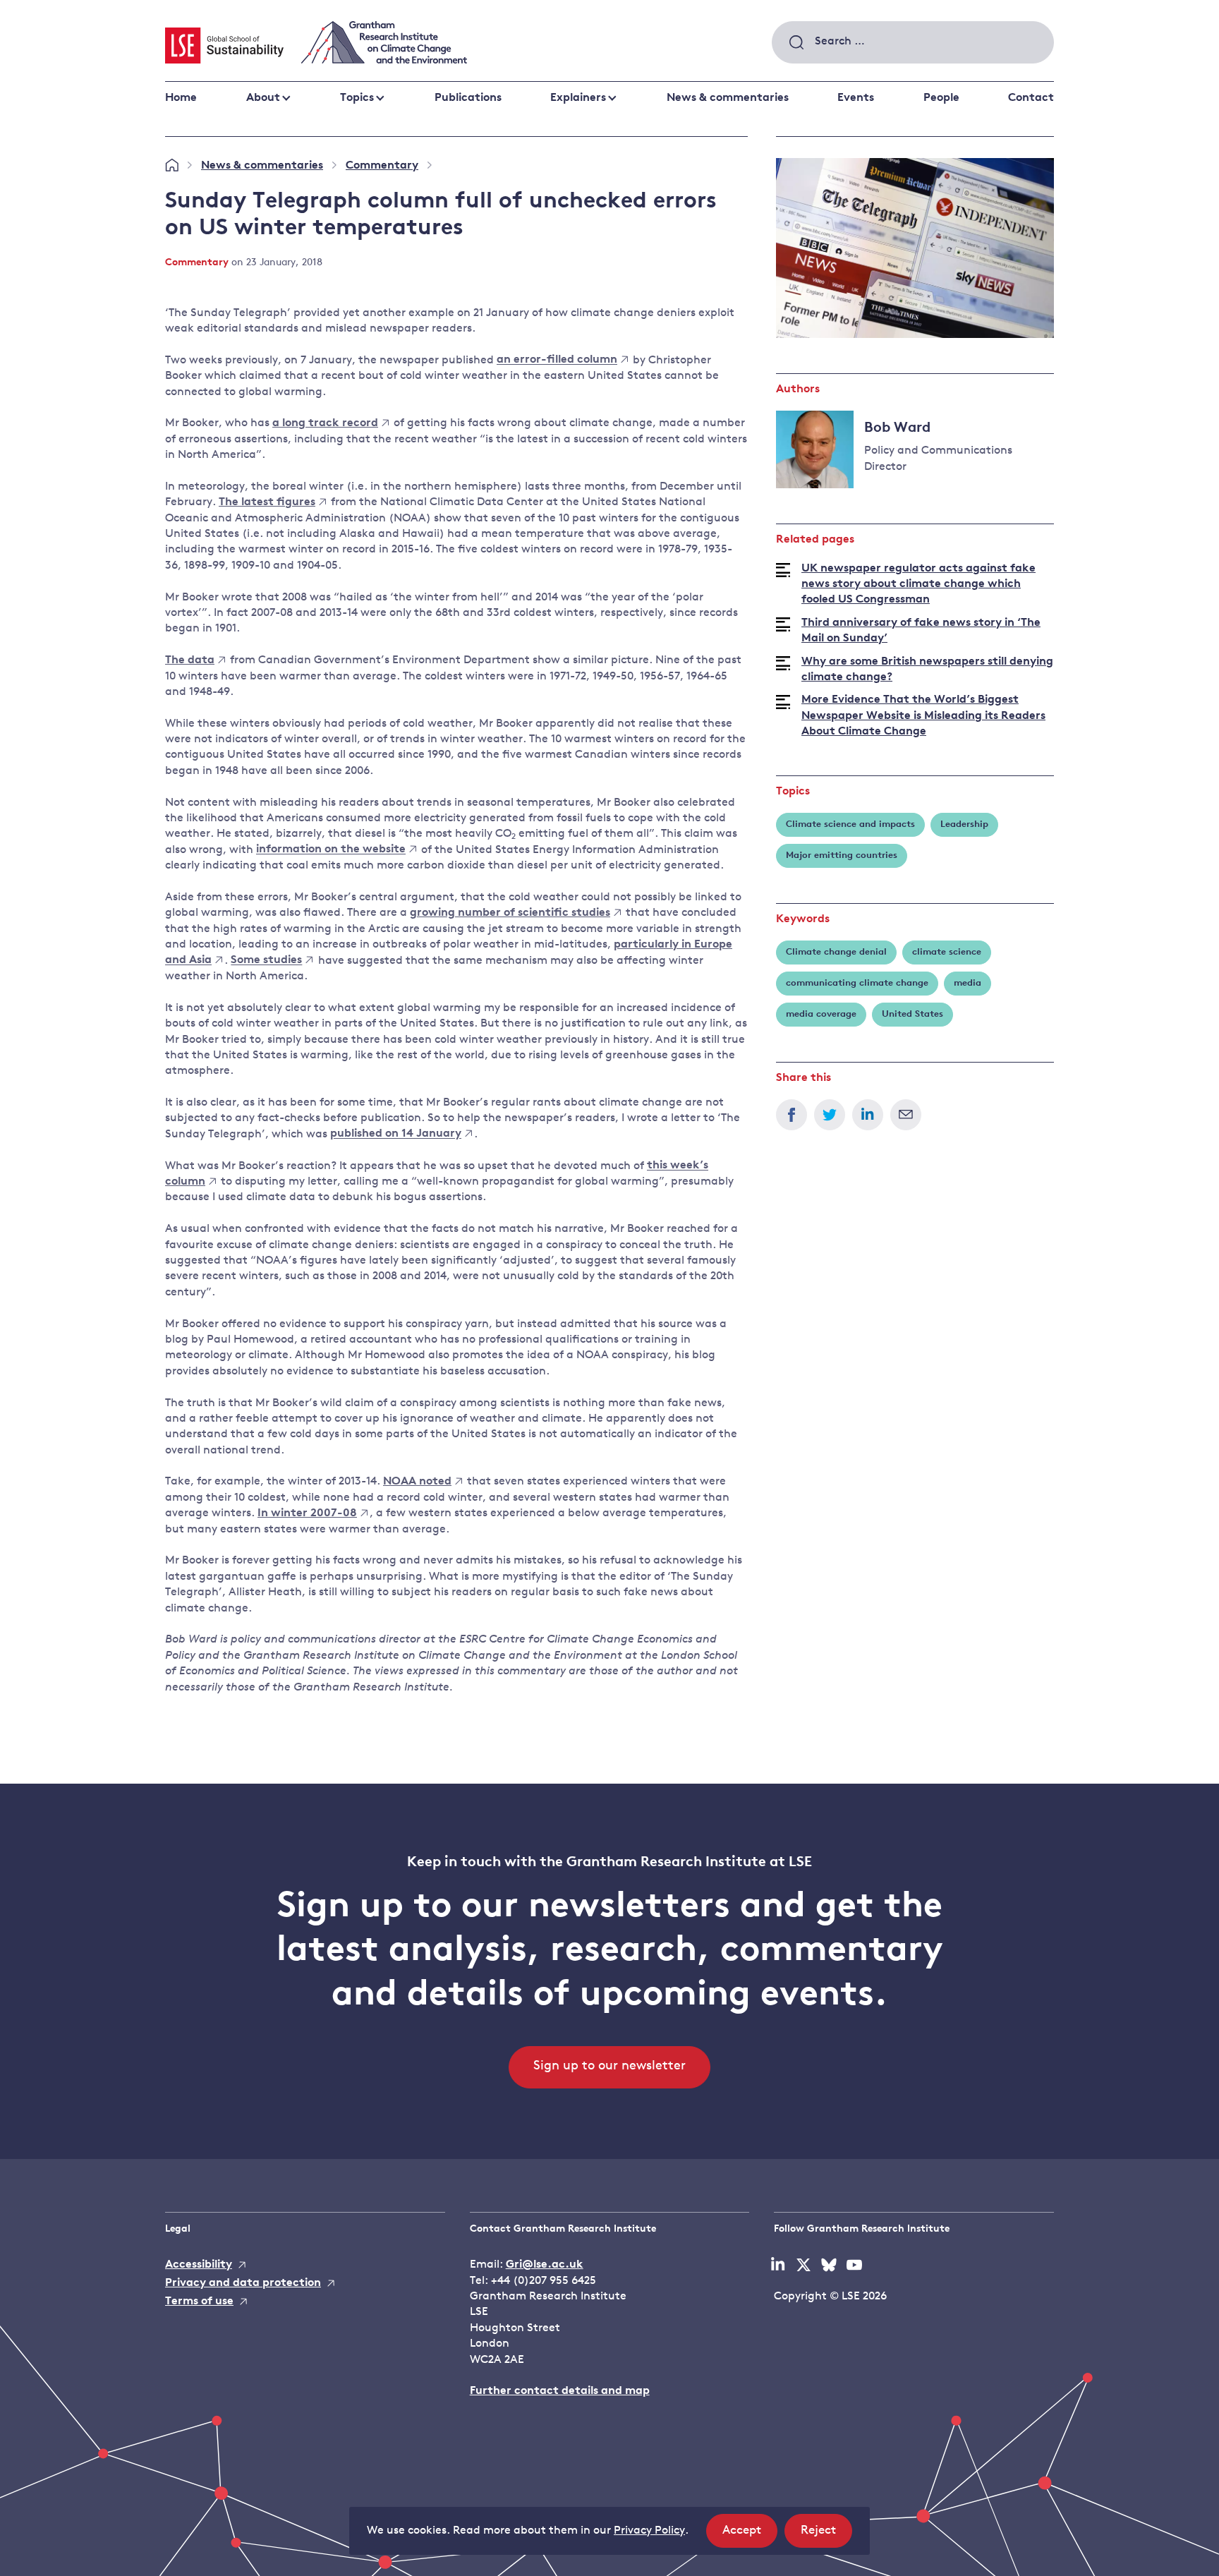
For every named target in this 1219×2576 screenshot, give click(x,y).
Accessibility (199, 2265)
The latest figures (267, 502)
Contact (1031, 98)
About (263, 98)
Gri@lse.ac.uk (545, 2265)
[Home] (172, 166)
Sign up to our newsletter (609, 2067)
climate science (947, 952)
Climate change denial (836, 952)
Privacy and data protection (243, 2283)
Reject (826, 2536)
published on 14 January (396, 1135)
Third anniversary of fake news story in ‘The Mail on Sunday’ (921, 631)
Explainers (578, 98)
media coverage (821, 1014)
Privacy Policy (649, 2531)
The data (190, 660)
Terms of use (199, 2302)
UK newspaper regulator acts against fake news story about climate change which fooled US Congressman (918, 585)
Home (181, 98)
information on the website (331, 850)
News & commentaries (728, 98)
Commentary (382, 166)
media (968, 983)
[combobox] (913, 42)
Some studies (266, 961)
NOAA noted (417, 1482)
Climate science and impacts (850, 824)
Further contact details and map (560, 2391)
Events (856, 98)
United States (912, 1014)
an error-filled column (557, 361)
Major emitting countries (842, 855)
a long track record (325, 423)
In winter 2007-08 (307, 1513)
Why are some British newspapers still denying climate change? (927, 670)
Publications (468, 98)
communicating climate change (857, 983)
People (941, 98)
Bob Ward (897, 428)
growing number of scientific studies (510, 913)
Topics (357, 98)
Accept (750, 2536)
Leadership (964, 824)
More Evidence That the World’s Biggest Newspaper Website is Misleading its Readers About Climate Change (923, 716)
